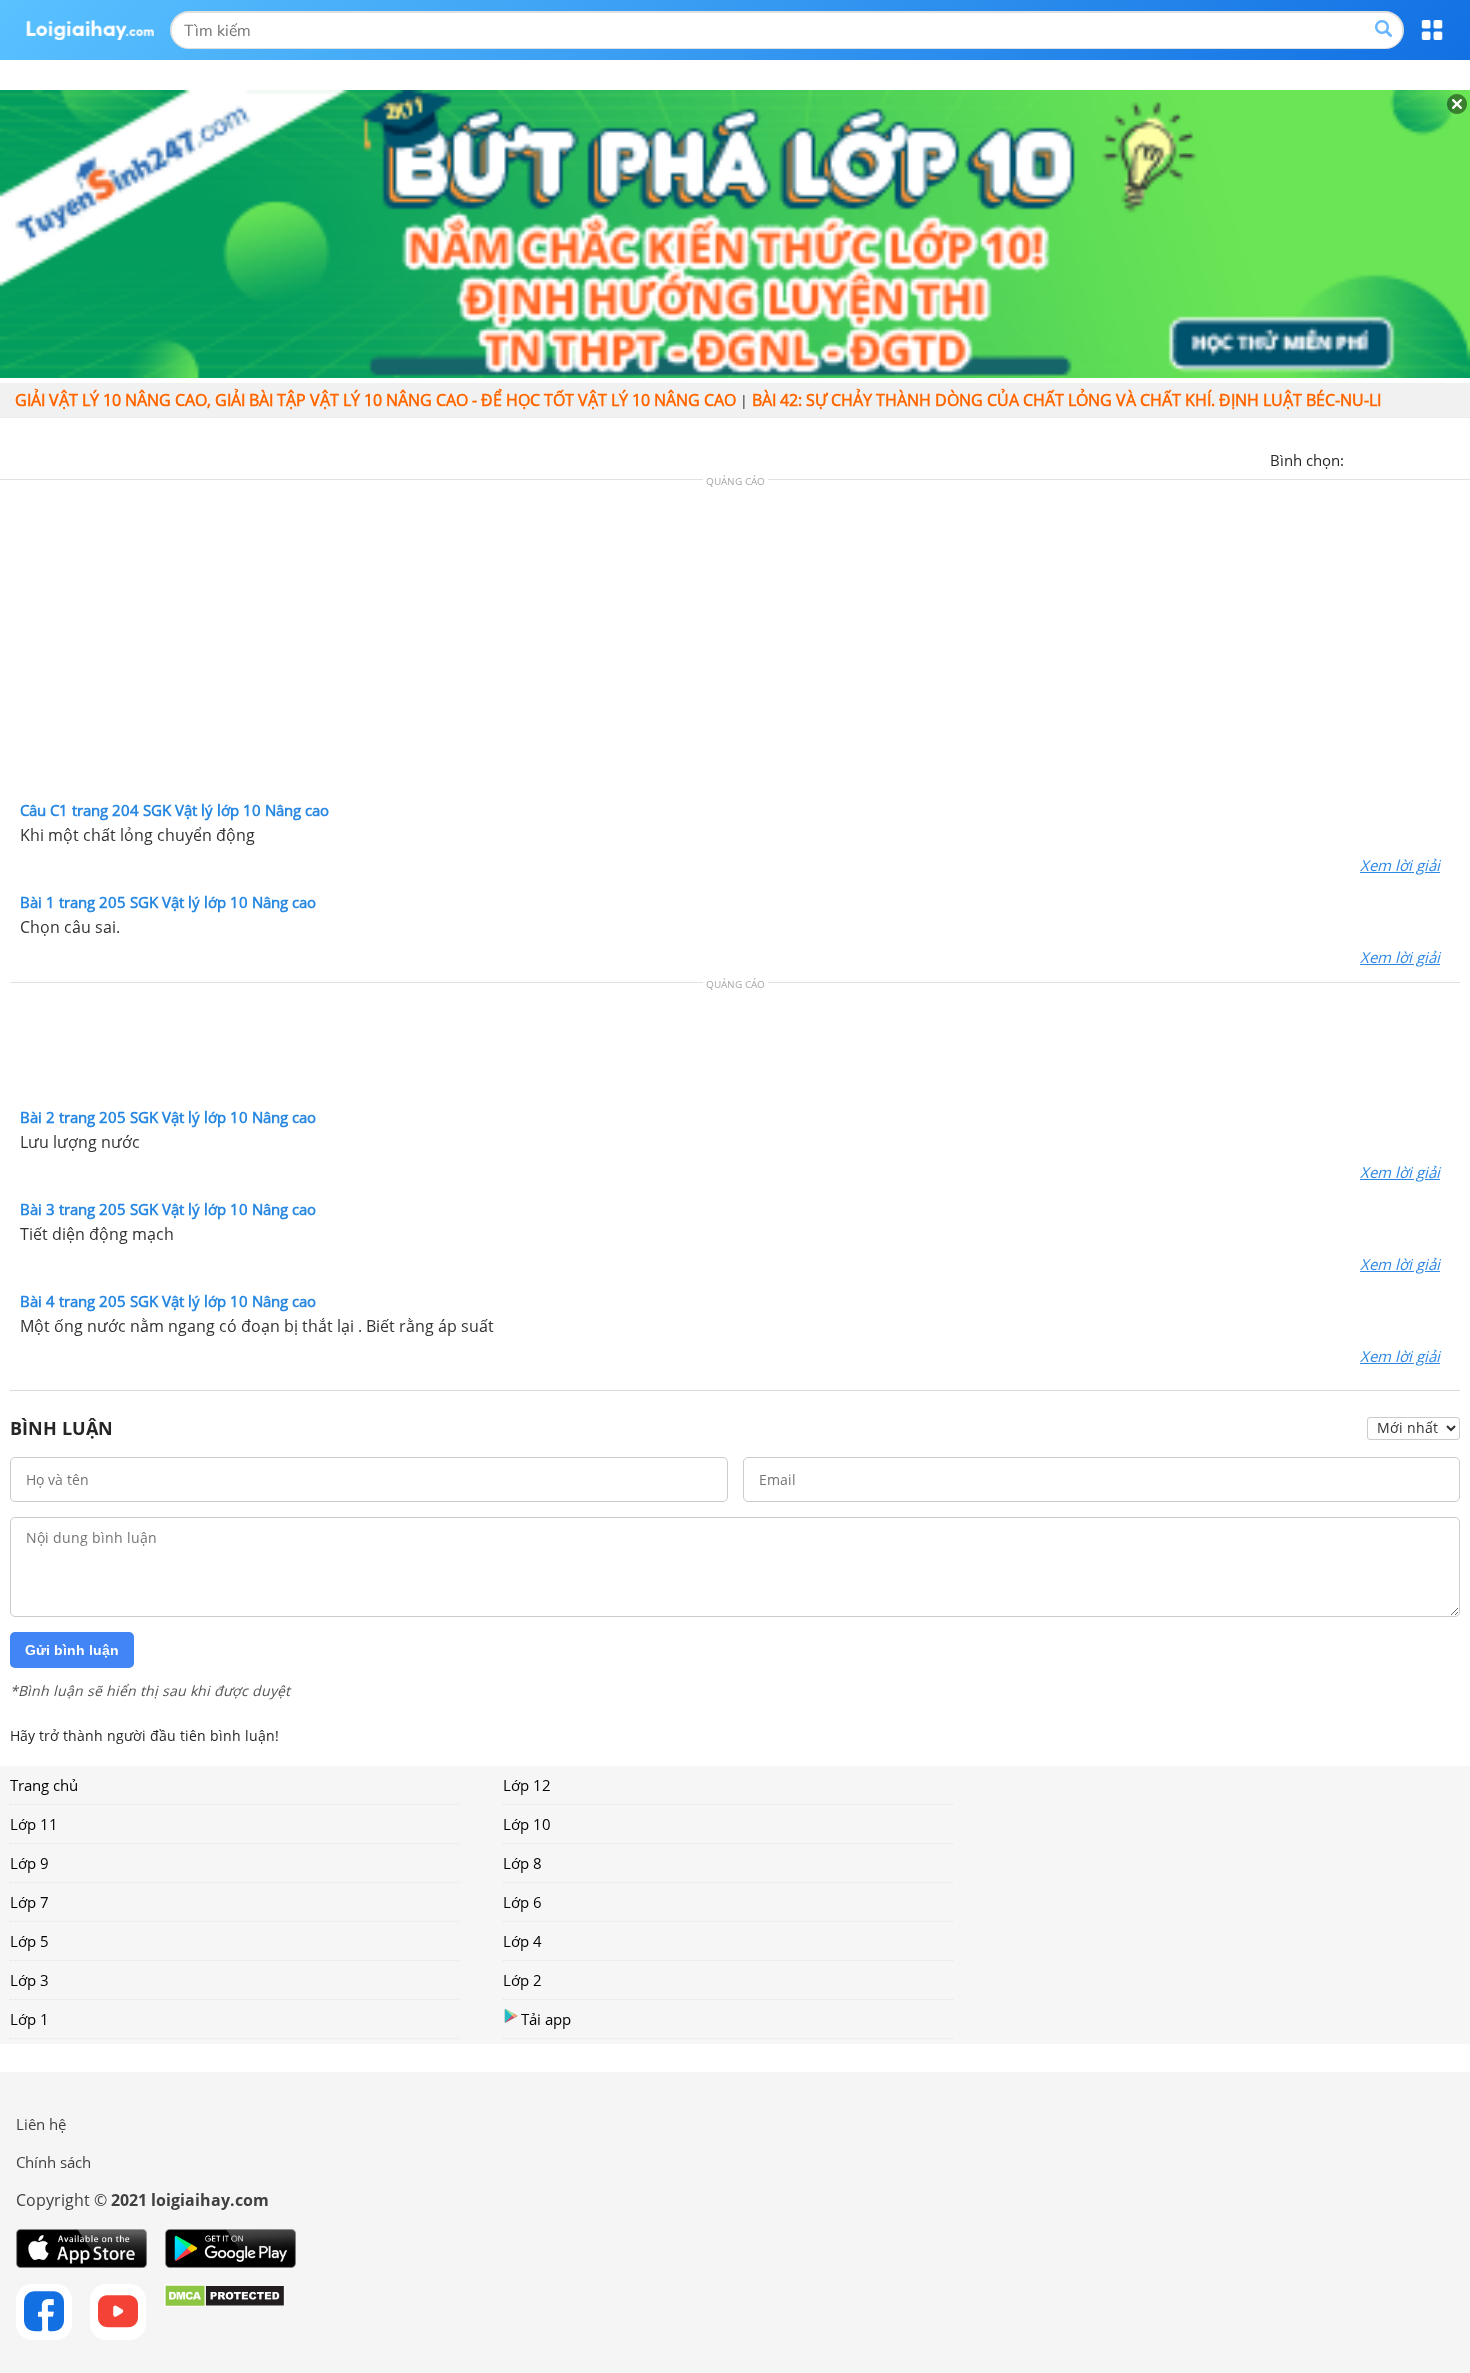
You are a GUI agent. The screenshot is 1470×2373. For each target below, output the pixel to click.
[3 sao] (1408, 458)
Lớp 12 (527, 1785)
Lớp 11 (34, 1824)
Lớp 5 (29, 1941)
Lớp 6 (522, 1902)
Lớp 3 (29, 1980)
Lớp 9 (29, 1863)
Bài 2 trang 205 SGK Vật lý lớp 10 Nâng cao (168, 1117)
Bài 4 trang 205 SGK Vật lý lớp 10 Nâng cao (168, 1301)
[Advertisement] (735, 645)
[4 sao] (1432, 458)
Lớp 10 (527, 1824)
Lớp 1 (29, 2019)
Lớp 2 (522, 1980)
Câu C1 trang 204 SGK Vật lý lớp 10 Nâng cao (174, 810)
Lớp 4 (522, 1941)
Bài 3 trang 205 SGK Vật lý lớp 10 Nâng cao (168, 1209)
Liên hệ (41, 2124)
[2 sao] (1384, 458)
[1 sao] (1360, 458)
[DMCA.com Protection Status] (224, 2312)
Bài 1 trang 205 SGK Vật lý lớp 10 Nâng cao (168, 902)
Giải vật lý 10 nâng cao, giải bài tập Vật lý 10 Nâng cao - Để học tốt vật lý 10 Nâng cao (375, 400)
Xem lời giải (1400, 865)
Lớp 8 (522, 1863)
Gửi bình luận (72, 1650)
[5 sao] (1456, 458)
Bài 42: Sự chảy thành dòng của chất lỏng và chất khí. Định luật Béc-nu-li (1066, 400)
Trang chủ (44, 1785)
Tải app (546, 2019)
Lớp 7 (29, 1902)
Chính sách (53, 2162)
